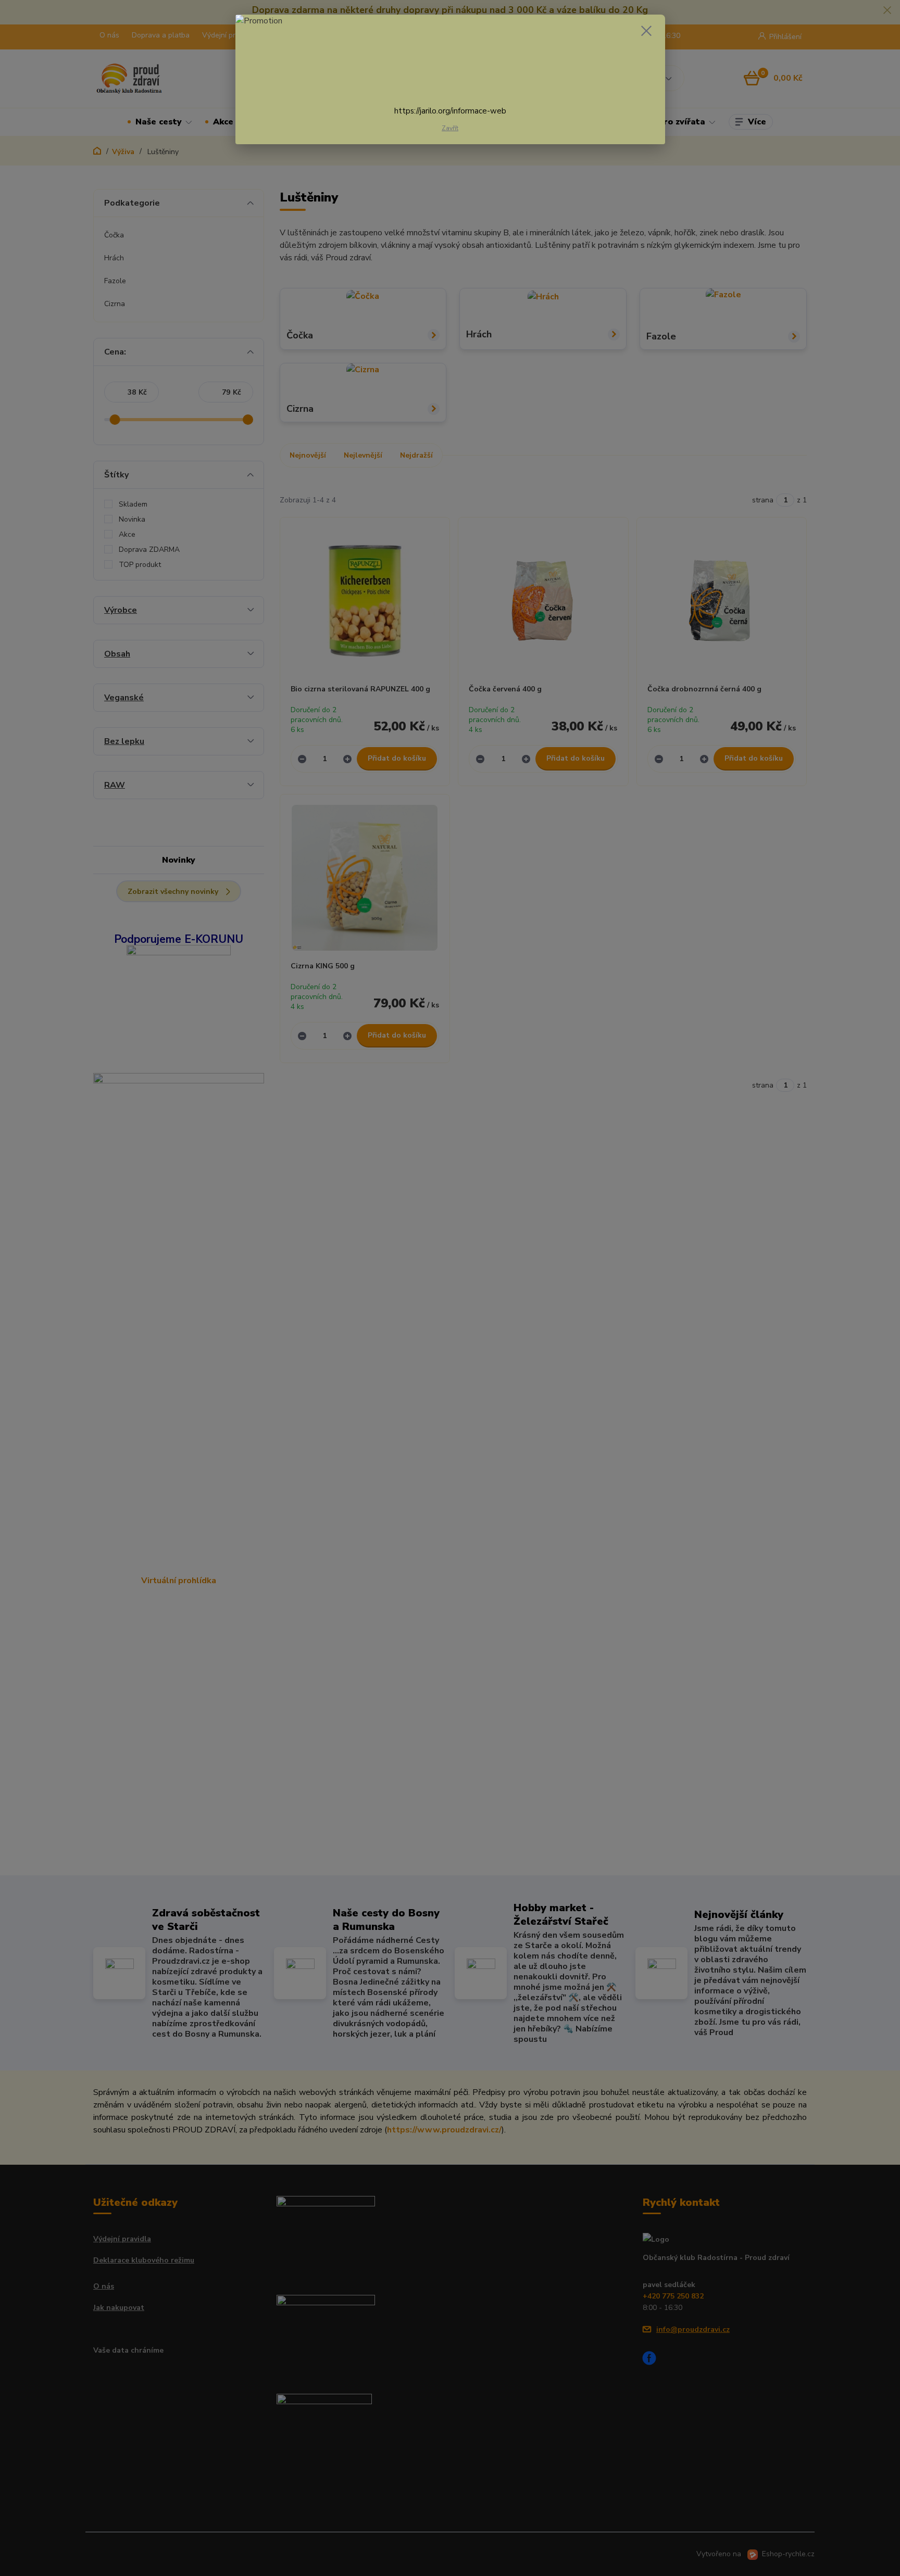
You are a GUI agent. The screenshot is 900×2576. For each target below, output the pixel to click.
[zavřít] (646, 31)
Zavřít (450, 128)
